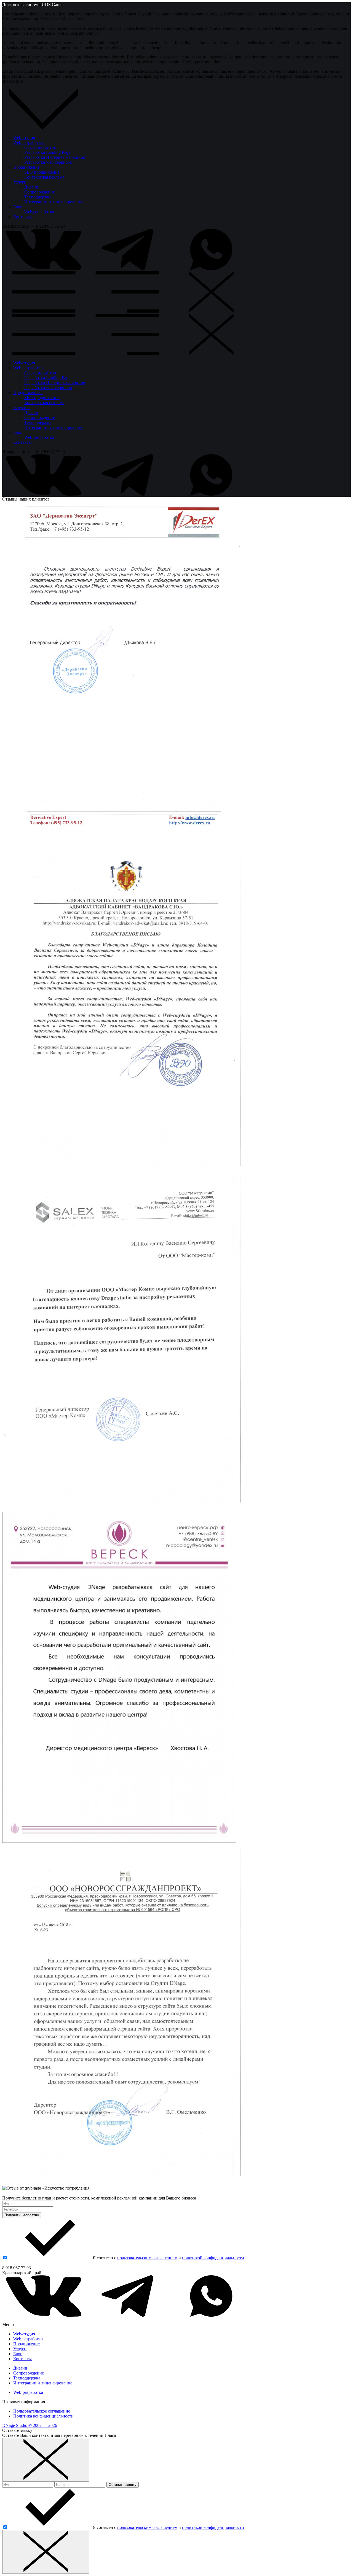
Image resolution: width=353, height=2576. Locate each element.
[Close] (46, 2460)
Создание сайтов (40, 147)
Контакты (22, 217)
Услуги (20, 2349)
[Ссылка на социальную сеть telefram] (127, 269)
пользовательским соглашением (147, 2258)
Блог (18, 2354)
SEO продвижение (42, 172)
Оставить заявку (123, 2485)
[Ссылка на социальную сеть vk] (44, 269)
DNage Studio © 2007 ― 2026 (30, 2425)
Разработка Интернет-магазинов (55, 157)
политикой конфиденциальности (213, 2258)
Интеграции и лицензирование (54, 202)
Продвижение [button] (28, 167)
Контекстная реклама (44, 177)
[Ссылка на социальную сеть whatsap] (211, 269)
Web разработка (28, 2339)
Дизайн (31, 187)
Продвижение (26, 2344)
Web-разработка (39, 212)
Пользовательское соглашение (42, 2411)
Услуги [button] (22, 182)
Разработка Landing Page (47, 152)
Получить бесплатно (22, 2215)
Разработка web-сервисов (48, 162)
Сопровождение (40, 192)
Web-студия (24, 137)
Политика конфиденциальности (43, 2416)
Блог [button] (19, 207)
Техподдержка (38, 197)
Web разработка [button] (30, 142)
